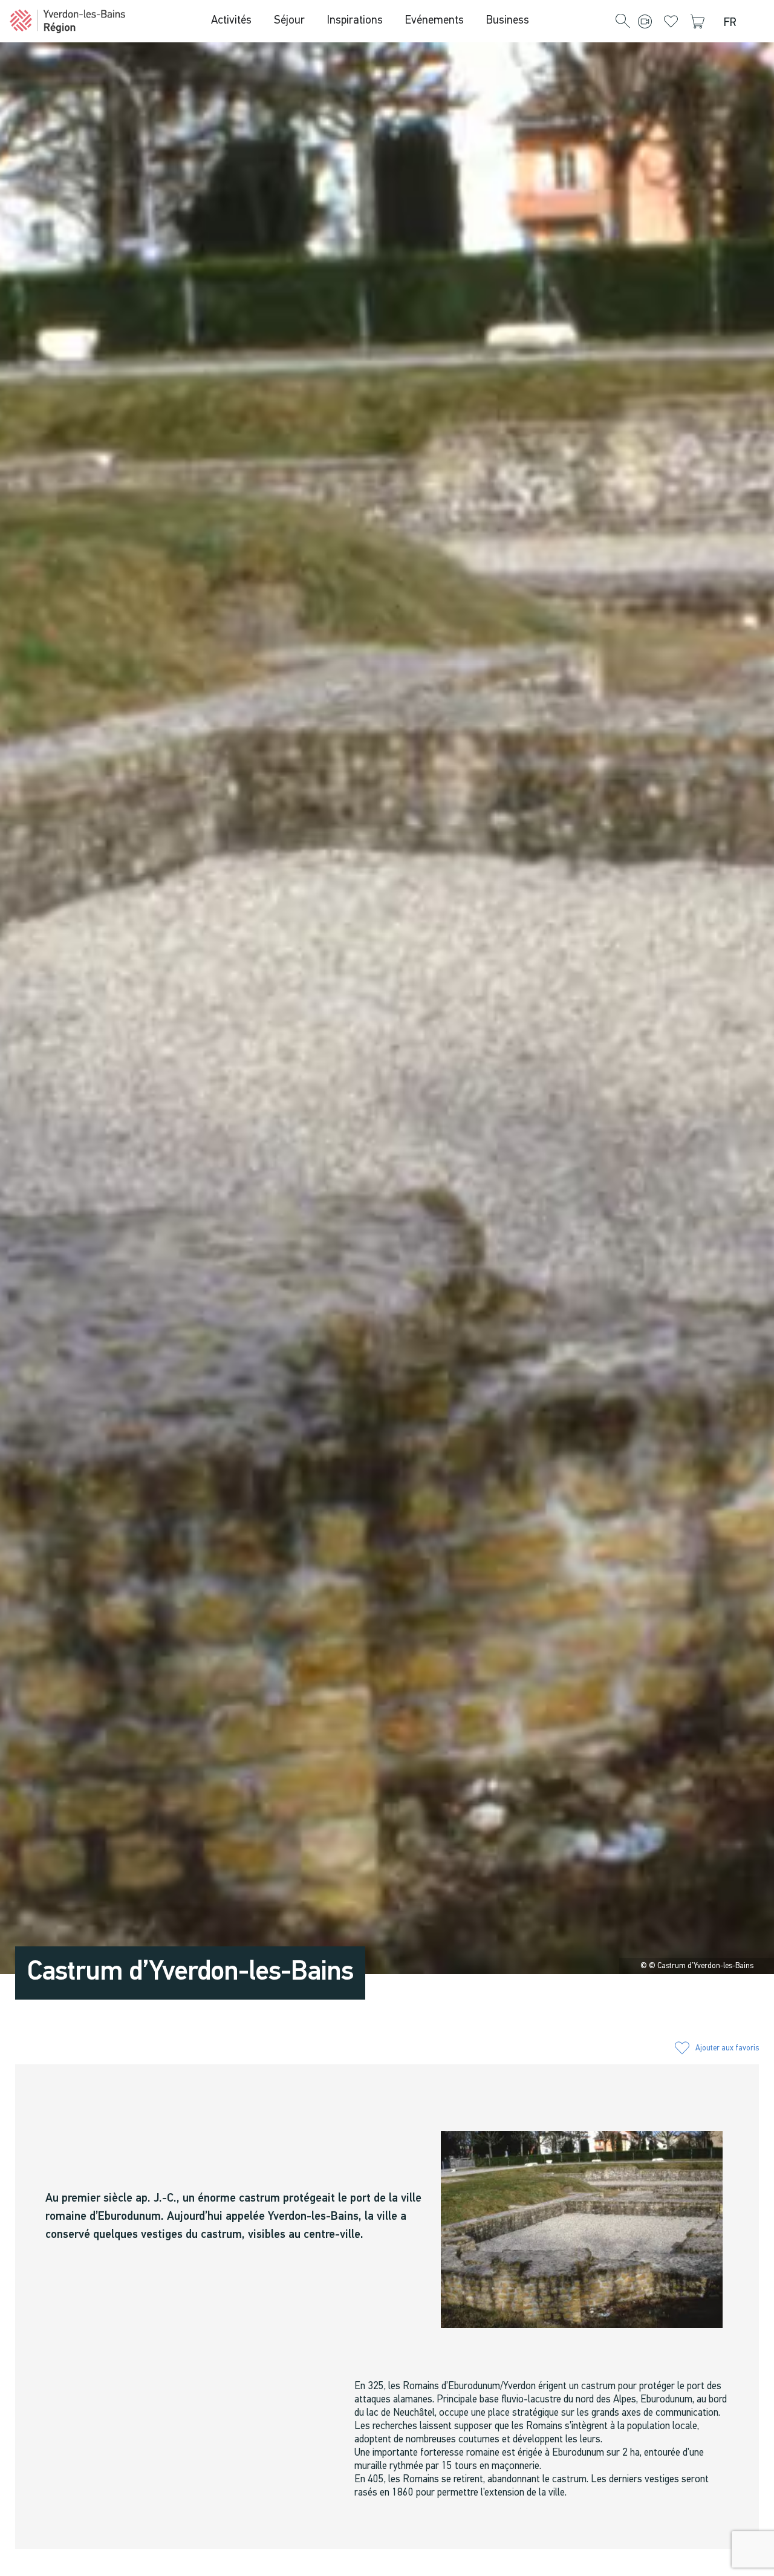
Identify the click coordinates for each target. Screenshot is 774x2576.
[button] (623, 22)
